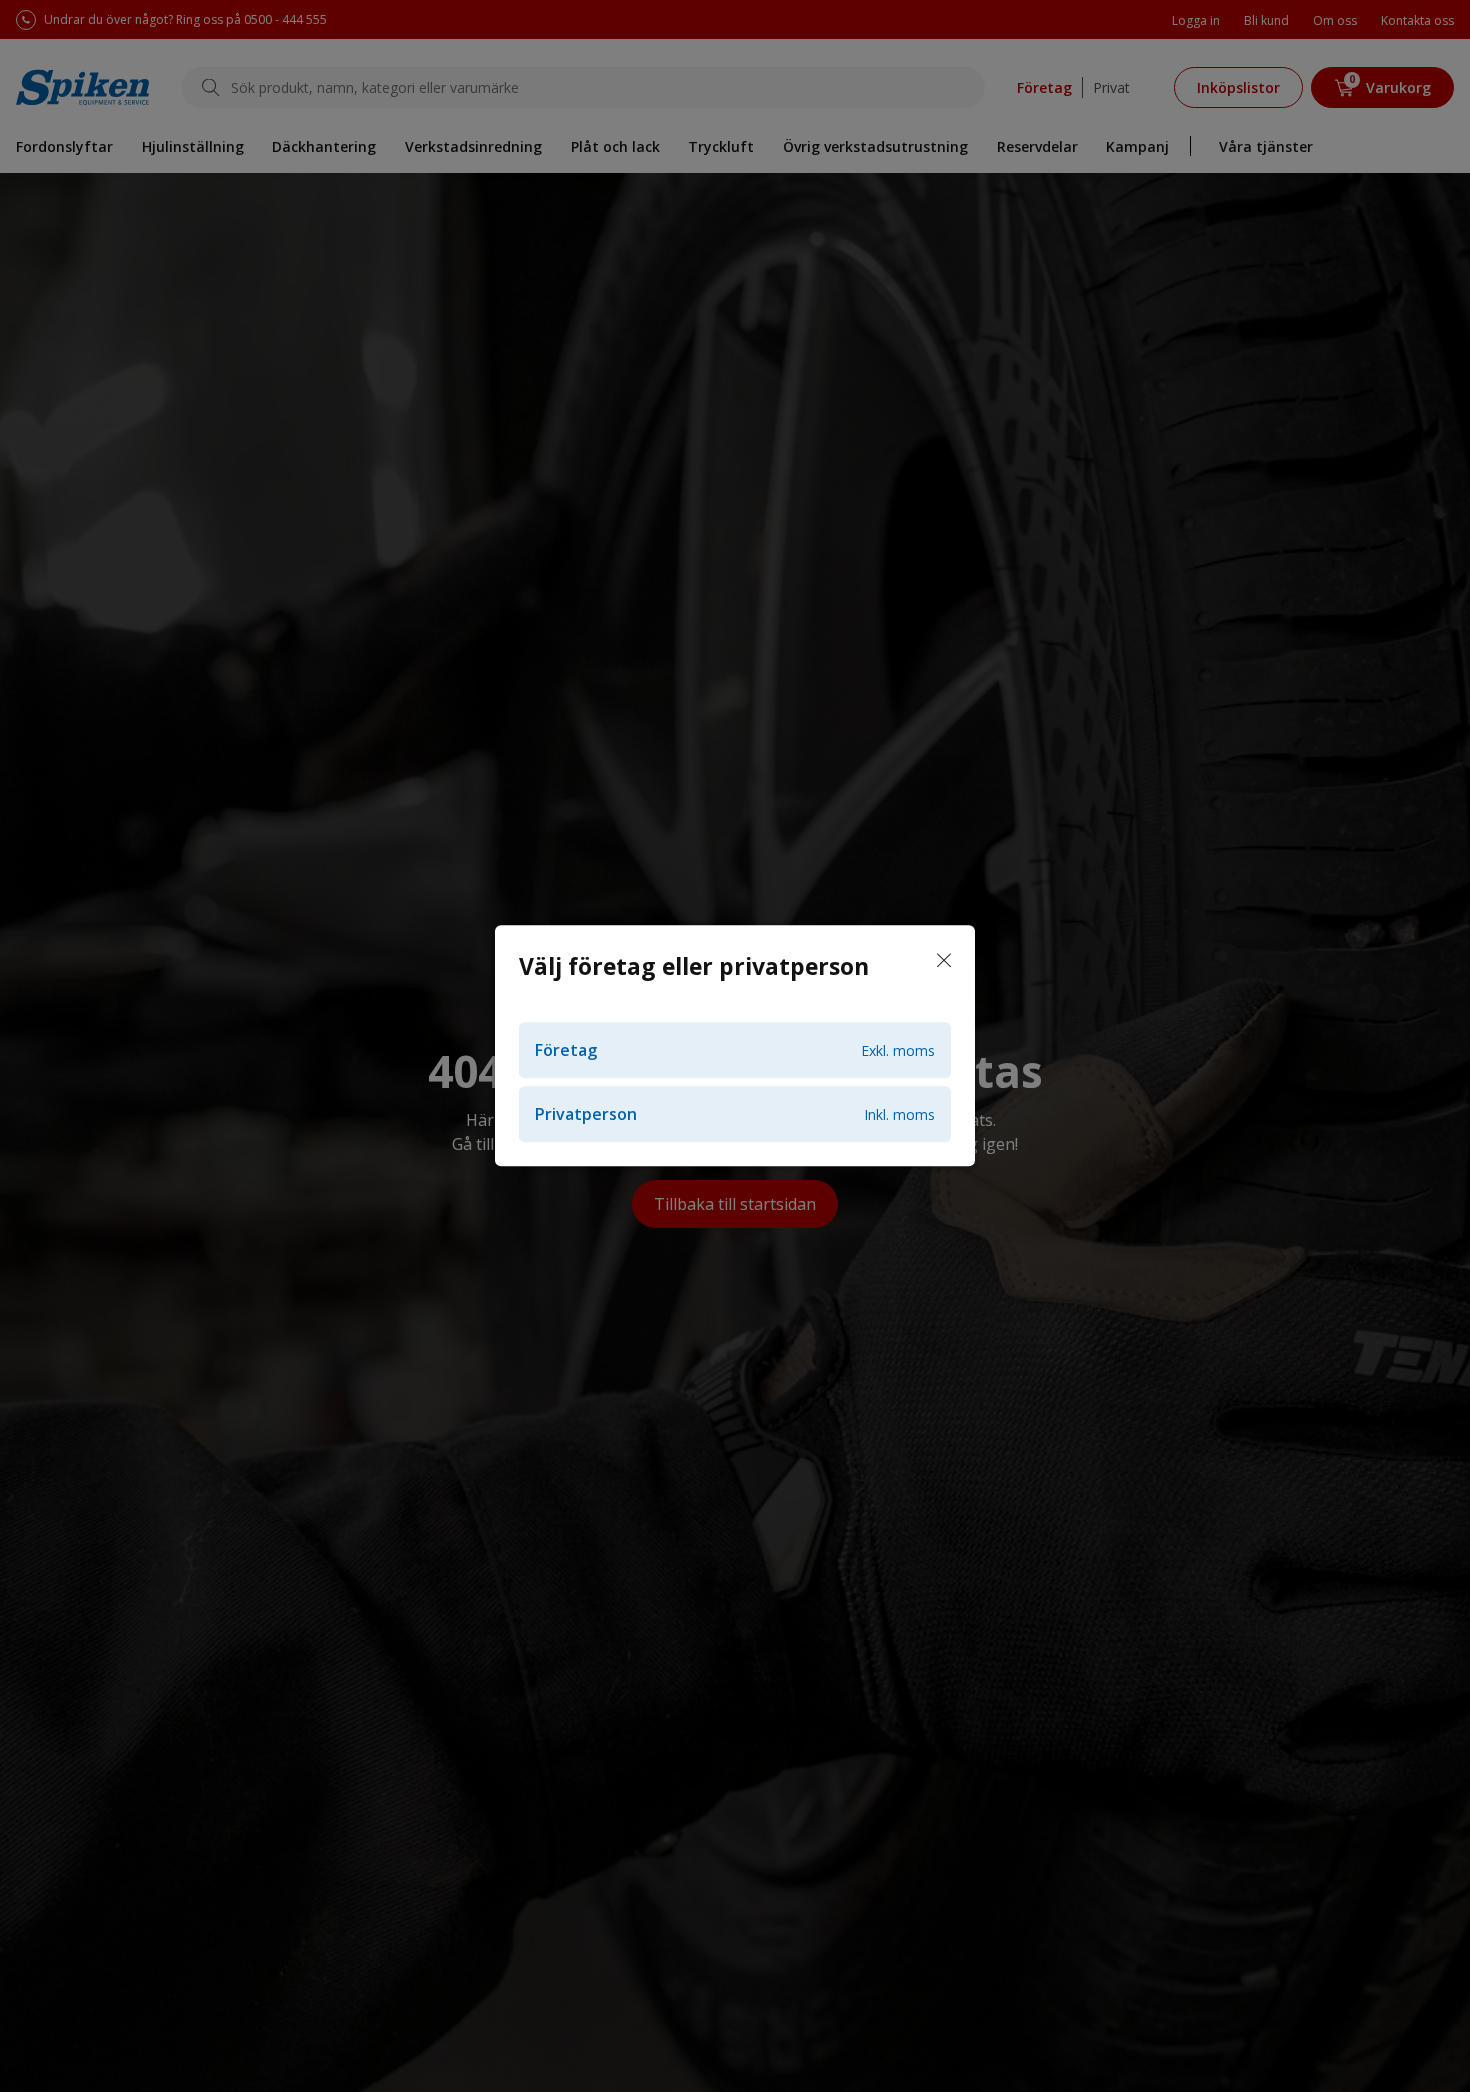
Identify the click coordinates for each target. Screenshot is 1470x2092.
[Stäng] (944, 961)
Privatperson (735, 1115)
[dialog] (735, 1046)
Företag (735, 1051)
